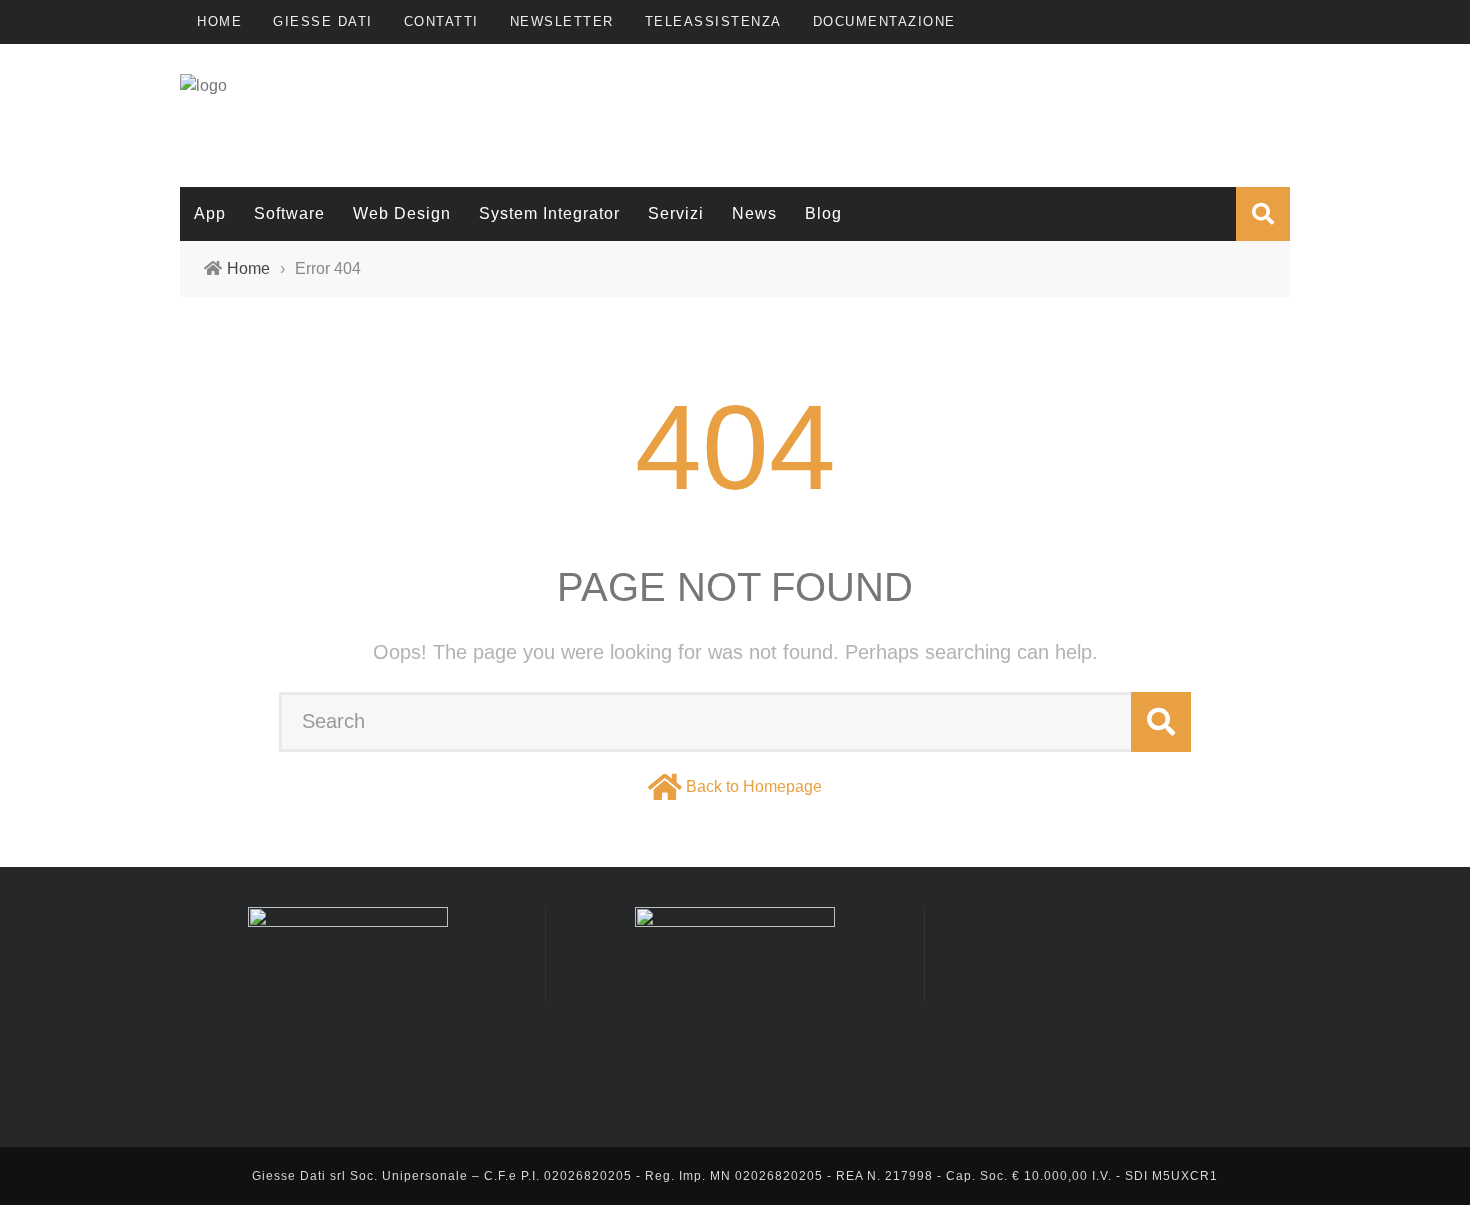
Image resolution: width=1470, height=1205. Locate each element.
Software (289, 213)
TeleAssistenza (713, 21)
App (210, 213)
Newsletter (562, 21)
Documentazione (884, 21)
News (754, 213)
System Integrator (549, 213)
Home (219, 21)
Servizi (676, 213)
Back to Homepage (754, 786)
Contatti (441, 21)
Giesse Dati (323, 21)
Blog (823, 213)
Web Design (402, 213)
